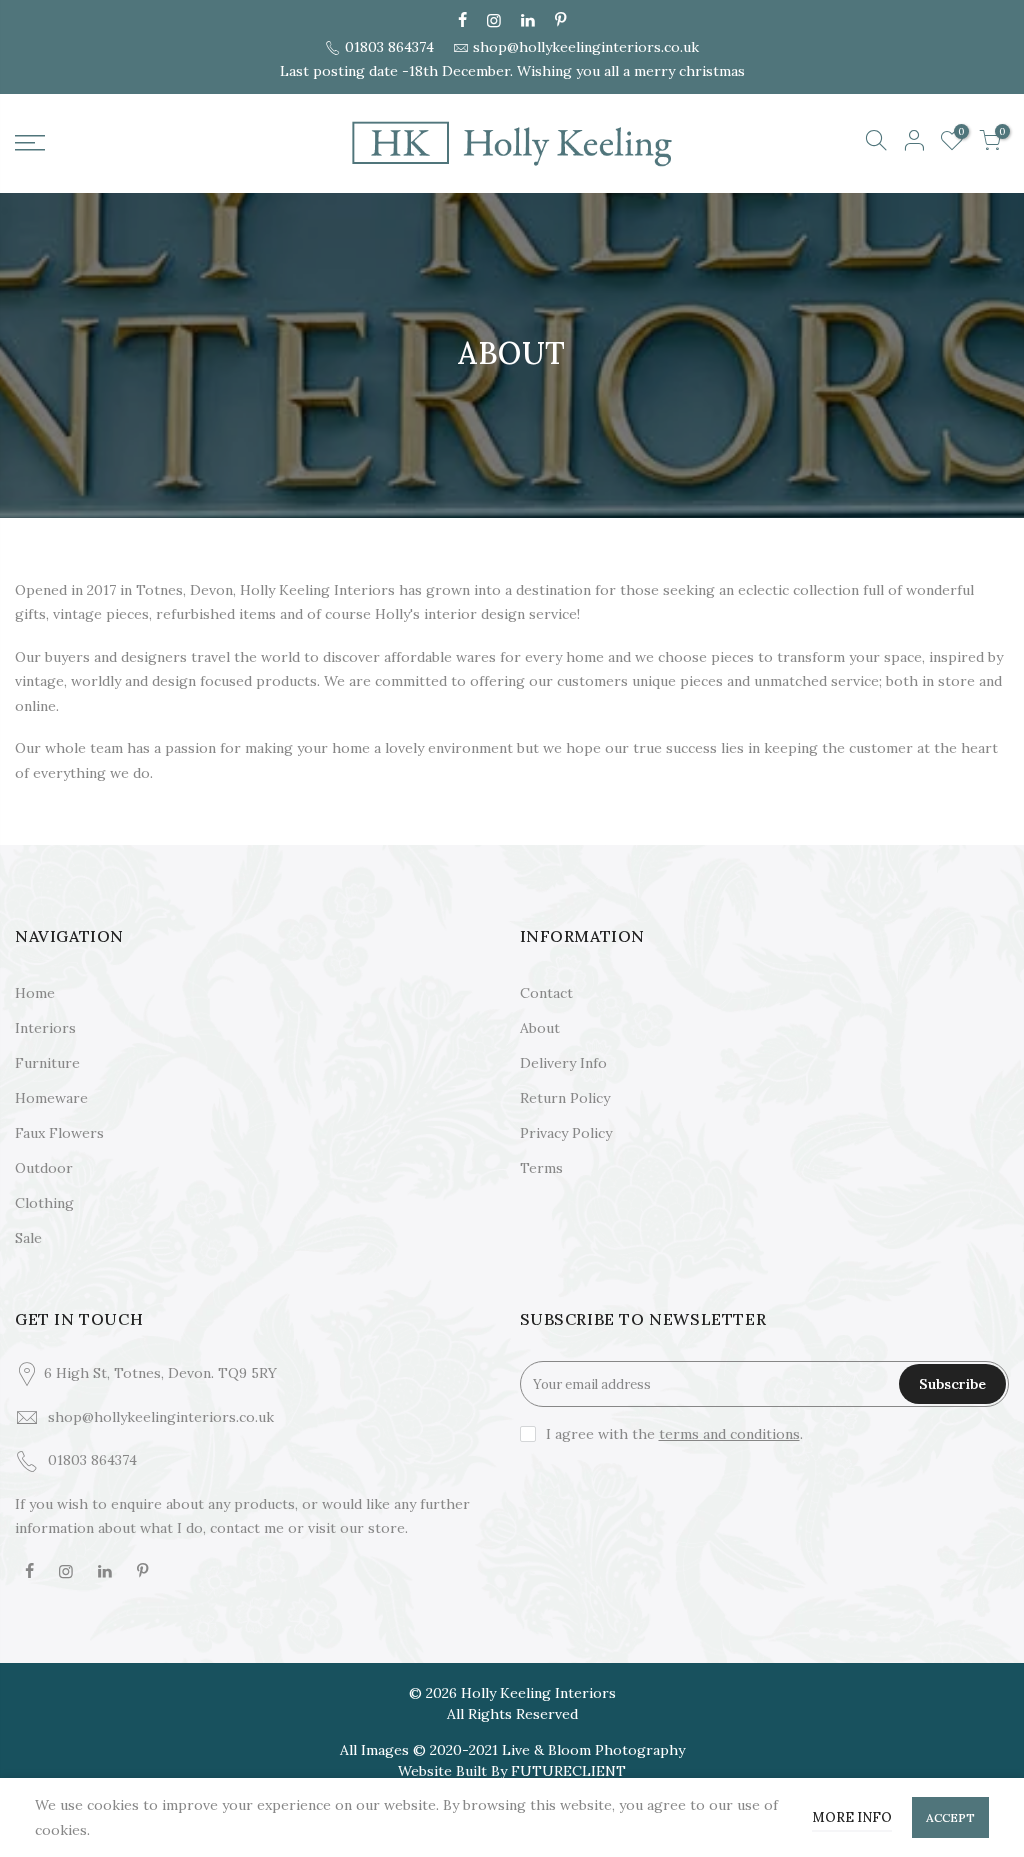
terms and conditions (729, 1434)
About (540, 1028)
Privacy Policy (566, 1133)
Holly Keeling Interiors (538, 1693)
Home (35, 993)
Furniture (47, 1063)
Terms (541, 1168)
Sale (28, 1238)
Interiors (45, 1028)
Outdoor (44, 1168)
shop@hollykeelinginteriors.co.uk (586, 47)
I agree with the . (674, 1434)
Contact (546, 993)
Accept (950, 1817)
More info (852, 1817)
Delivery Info (563, 1063)
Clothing (44, 1203)
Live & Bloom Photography (593, 1750)
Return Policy (565, 1098)
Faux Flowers (59, 1133)
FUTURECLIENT (568, 1771)
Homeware (51, 1098)
